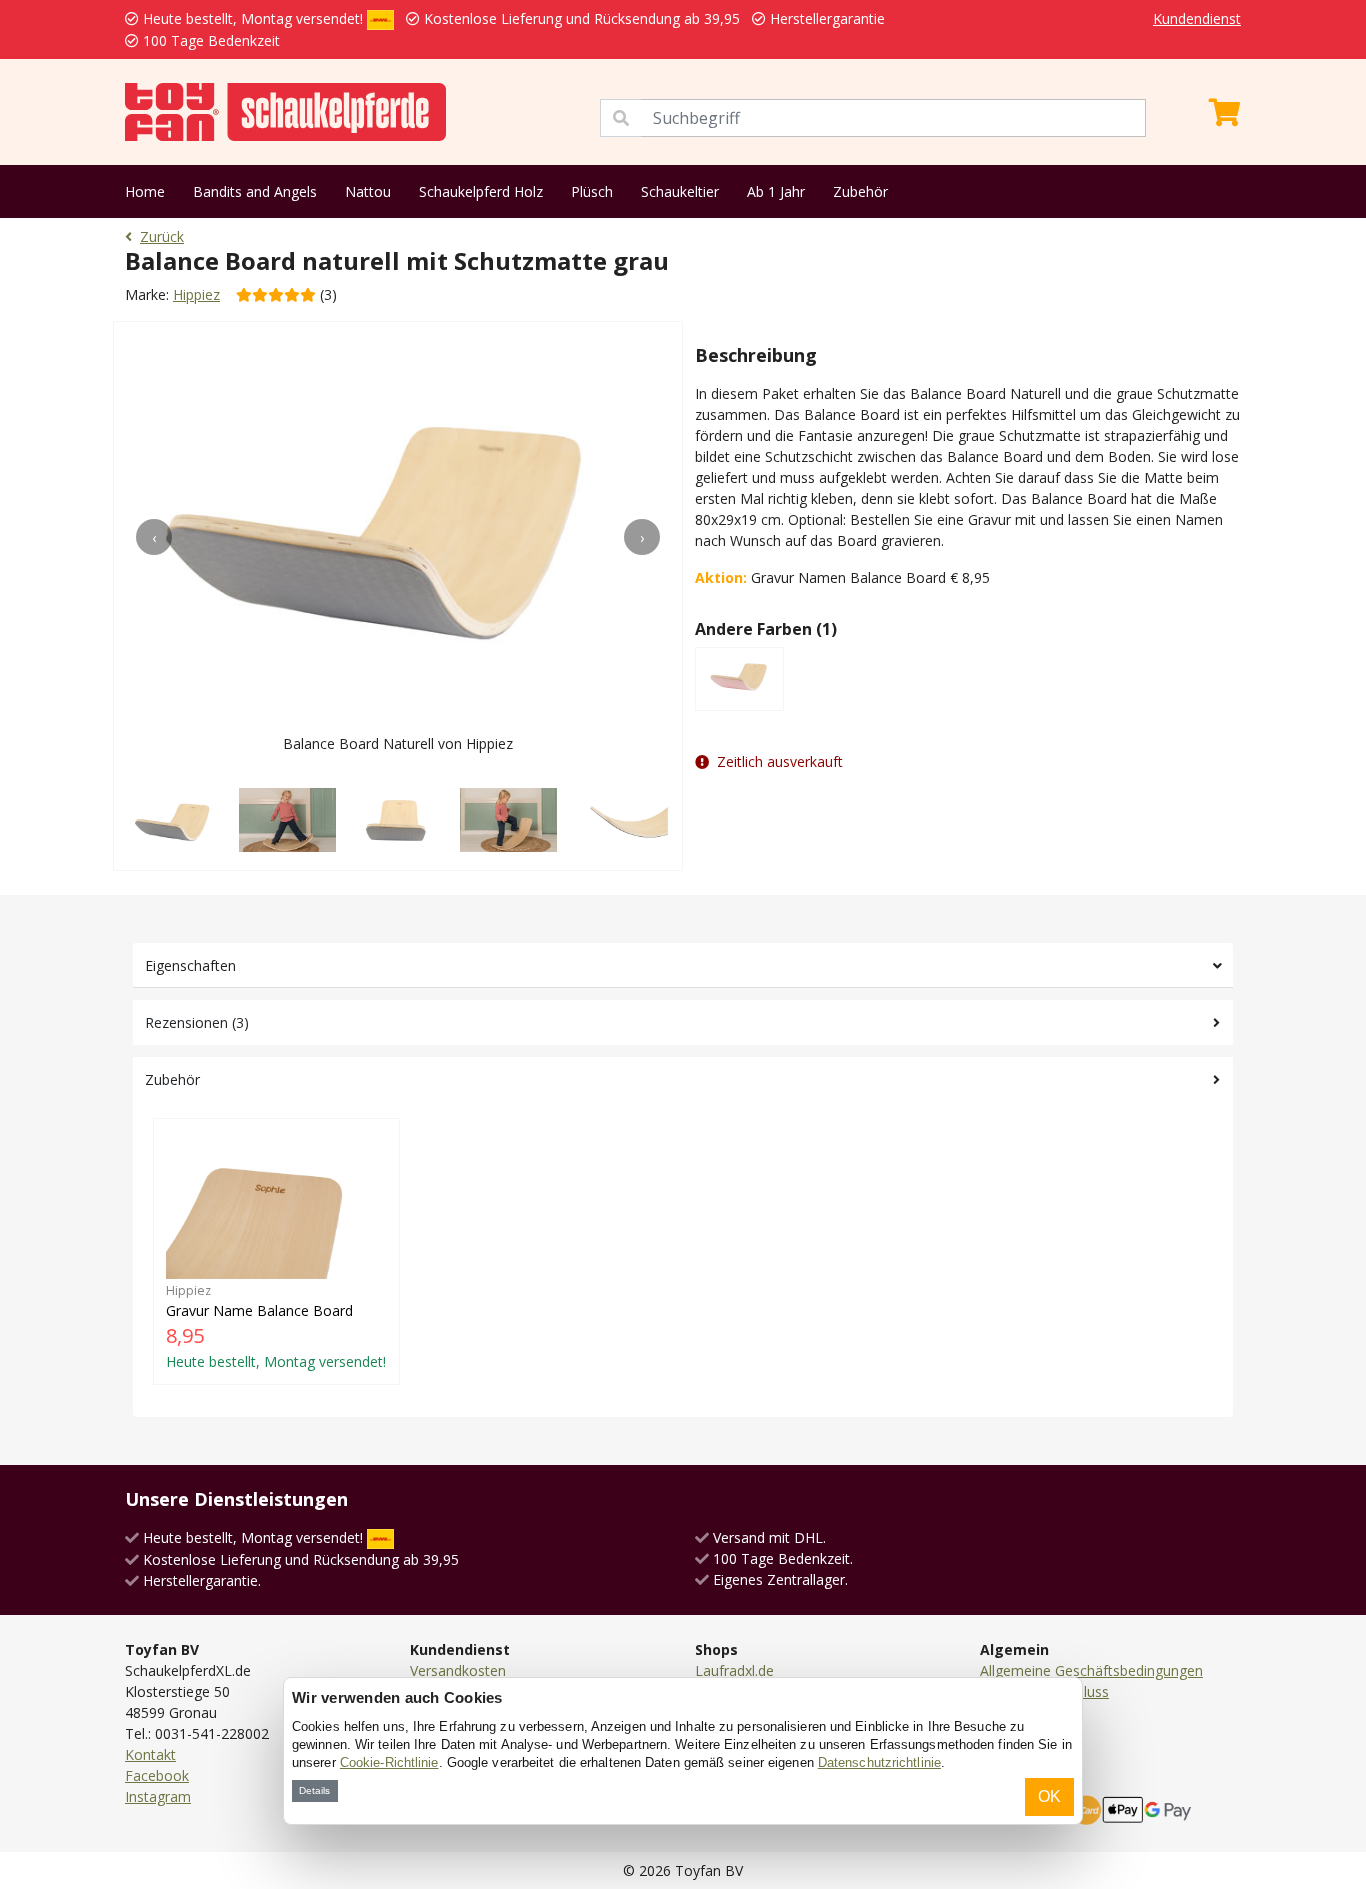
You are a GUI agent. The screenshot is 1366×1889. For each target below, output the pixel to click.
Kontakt (150, 1754)
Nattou (368, 191)
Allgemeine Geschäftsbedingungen (1091, 1670)
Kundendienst (1197, 18)
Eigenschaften (190, 965)
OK (1049, 1796)
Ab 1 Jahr (776, 191)
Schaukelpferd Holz (481, 191)
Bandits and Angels (255, 191)
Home (145, 191)
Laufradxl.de (734, 1670)
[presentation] (154, 537)
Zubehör (860, 191)
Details (314, 1790)
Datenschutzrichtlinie (879, 1762)
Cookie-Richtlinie (389, 1762)
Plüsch (592, 191)
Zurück (162, 236)
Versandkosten (458, 1670)
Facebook (157, 1775)
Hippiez (196, 294)
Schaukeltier (680, 191)
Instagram (158, 1796)
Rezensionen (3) (197, 1022)
